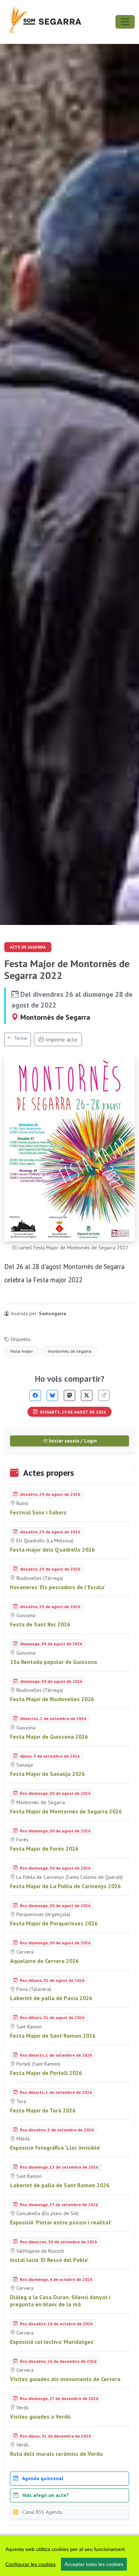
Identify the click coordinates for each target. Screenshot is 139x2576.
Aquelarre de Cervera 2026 (44, 1961)
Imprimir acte (61, 1039)
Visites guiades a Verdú (40, 2416)
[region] (69, 2556)
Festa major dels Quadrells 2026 (52, 1549)
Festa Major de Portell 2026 (46, 2073)
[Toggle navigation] (125, 22)
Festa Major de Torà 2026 (43, 2110)
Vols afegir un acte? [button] (45, 2495)
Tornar (20, 1038)
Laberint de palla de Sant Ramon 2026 (60, 2185)
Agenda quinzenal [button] (42, 2478)
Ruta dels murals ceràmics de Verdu (56, 2454)
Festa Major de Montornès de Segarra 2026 (66, 1811)
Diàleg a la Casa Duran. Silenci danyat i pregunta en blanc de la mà (60, 2301)
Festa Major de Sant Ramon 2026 (53, 2036)
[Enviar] (104, 1395)
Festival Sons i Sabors (38, 1512)
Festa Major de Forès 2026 (44, 1848)
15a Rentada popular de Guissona (53, 1662)
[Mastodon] (69, 1395)
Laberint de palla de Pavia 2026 (51, 1998)
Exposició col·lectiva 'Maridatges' (52, 2342)
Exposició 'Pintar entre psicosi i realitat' (61, 2222)
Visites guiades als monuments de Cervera (65, 2379)
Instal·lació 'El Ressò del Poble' (49, 2260)
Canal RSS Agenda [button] (42, 2512)
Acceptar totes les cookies (94, 2564)
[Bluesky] (52, 1395)
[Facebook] (35, 1395)
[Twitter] (87, 1395)
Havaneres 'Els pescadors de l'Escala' (58, 1587)
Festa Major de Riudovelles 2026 (52, 1699)
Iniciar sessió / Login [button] (72, 1441)
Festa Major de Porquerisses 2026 (54, 1923)
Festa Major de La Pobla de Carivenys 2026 (65, 1886)
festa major (22, 1351)
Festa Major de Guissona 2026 (49, 1737)
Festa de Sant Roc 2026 (40, 1624)
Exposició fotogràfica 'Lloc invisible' (55, 2148)
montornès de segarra (69, 1351)
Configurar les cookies (30, 2564)
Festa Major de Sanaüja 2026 (47, 1774)
